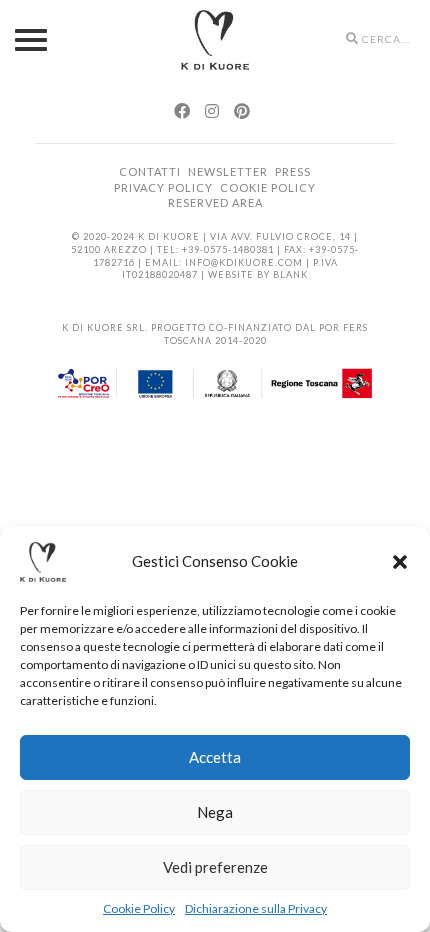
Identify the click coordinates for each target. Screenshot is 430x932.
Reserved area (215, 202)
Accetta (215, 757)
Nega (215, 812)
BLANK (290, 274)
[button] (400, 562)
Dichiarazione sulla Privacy (256, 908)
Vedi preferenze (215, 867)
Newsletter (228, 171)
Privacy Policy (163, 187)
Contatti (150, 171)
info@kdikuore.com (244, 262)
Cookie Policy (139, 908)
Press (293, 171)
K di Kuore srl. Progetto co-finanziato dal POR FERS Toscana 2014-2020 (215, 334)
